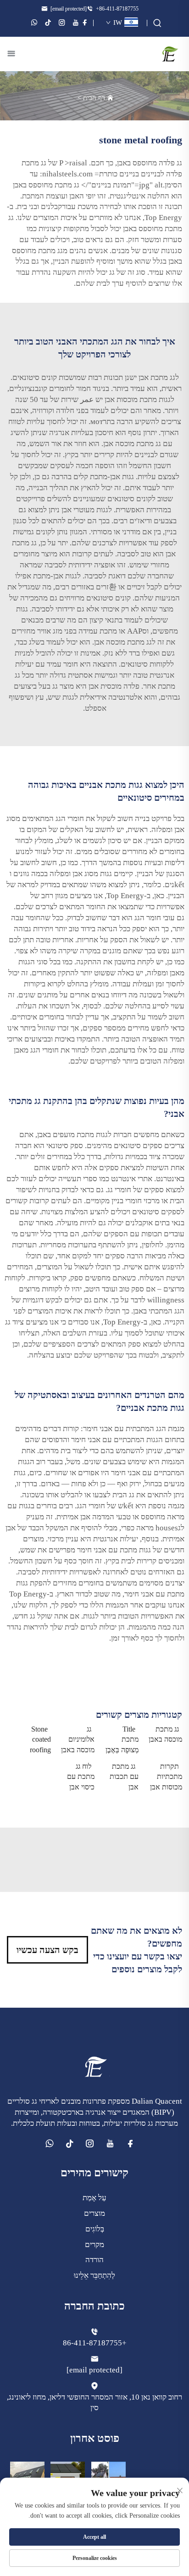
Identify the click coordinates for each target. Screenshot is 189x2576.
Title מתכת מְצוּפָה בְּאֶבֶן (122, 1739)
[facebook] (85, 23)
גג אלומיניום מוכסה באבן (78, 1739)
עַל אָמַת (94, 2198)
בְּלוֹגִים (95, 2229)
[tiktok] (48, 23)
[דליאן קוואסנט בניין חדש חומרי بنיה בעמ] (170, 53)
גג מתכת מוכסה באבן (165, 1734)
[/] (94, 2066)
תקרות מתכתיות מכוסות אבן (166, 1777)
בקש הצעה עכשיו (47, 1950)
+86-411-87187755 (117, 9)
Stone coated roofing (40, 1739)
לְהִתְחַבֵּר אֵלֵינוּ (94, 2275)
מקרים (94, 2245)
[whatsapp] (34, 23)
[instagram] (62, 23)
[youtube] (76, 23)
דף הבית (94, 98)
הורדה (94, 2260)
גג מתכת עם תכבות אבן (124, 1777)
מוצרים (94, 2213)
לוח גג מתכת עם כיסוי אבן (81, 1777)
